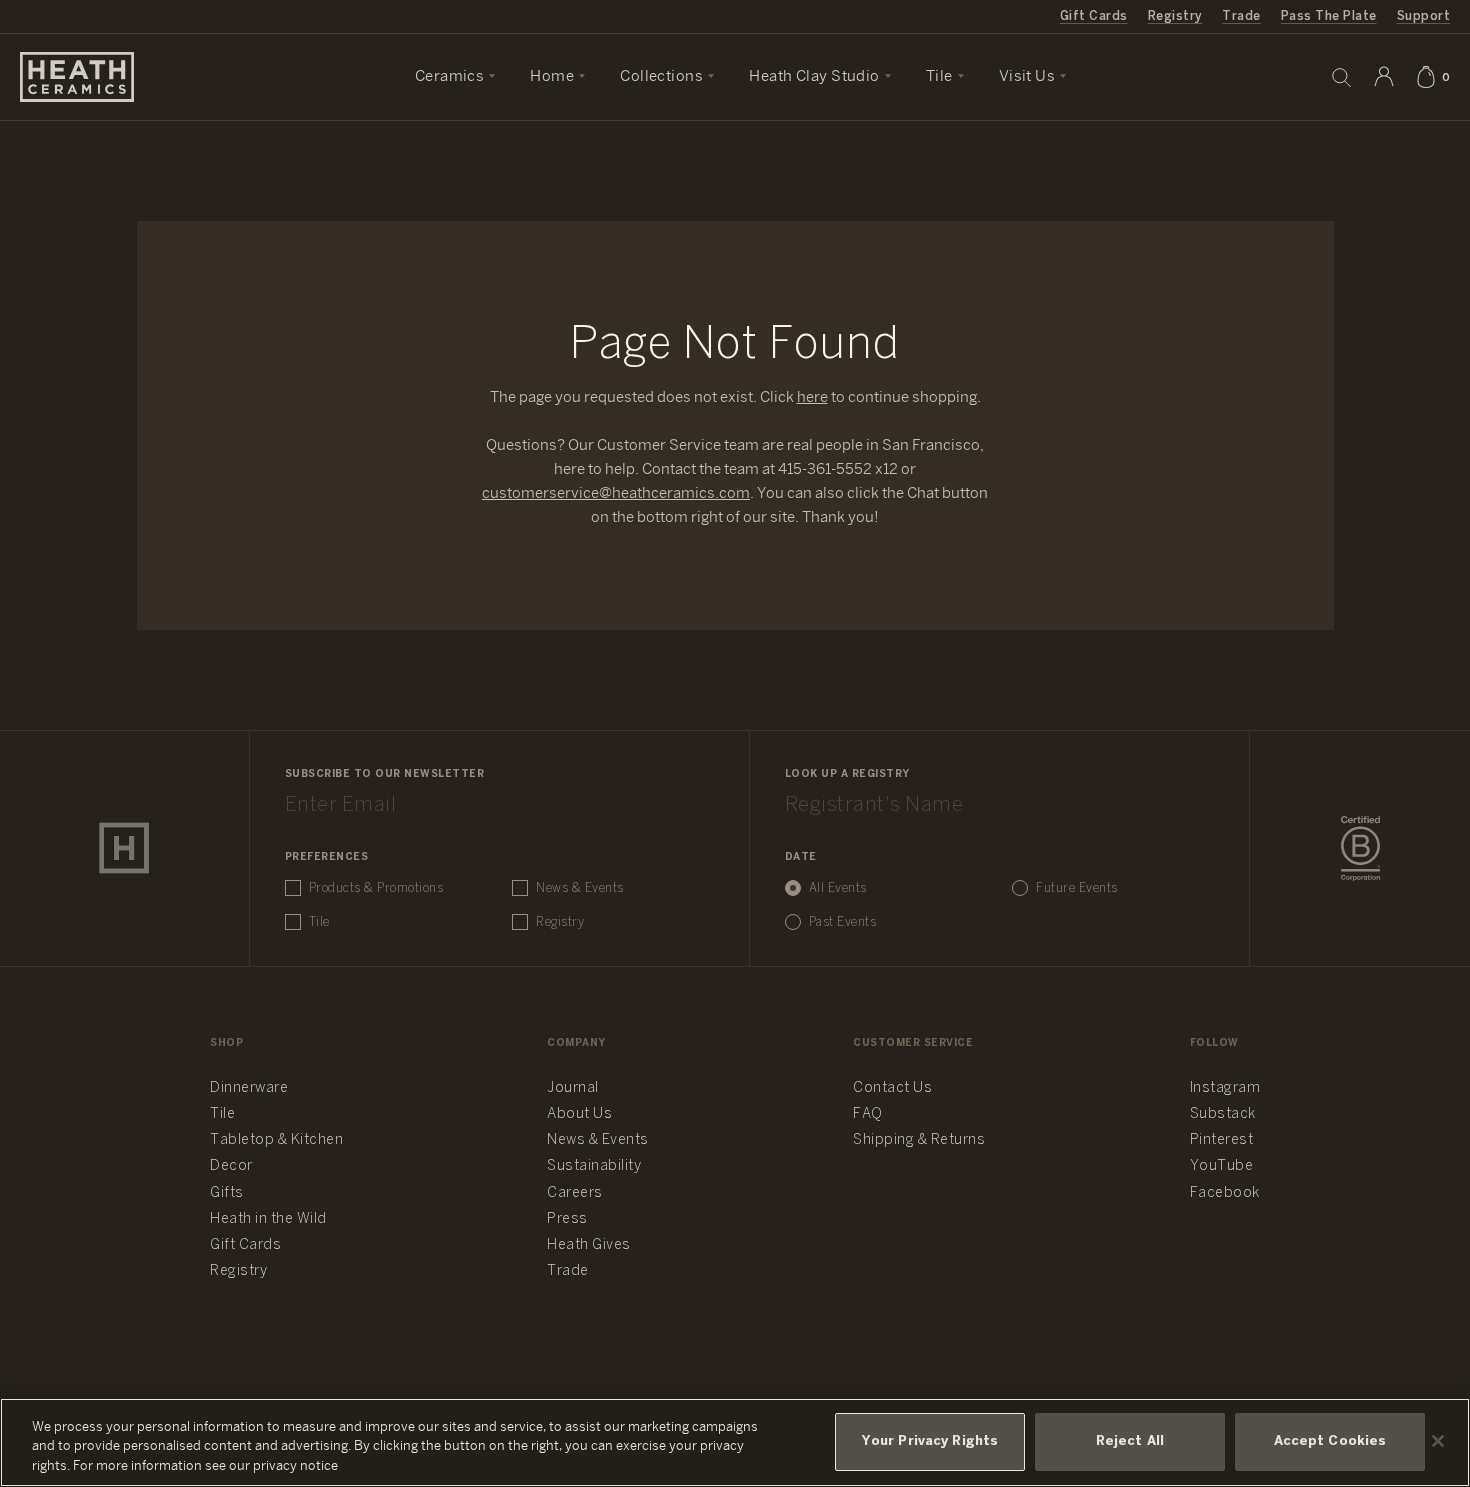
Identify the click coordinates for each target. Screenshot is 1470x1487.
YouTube (1222, 1166)
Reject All (1130, 1442)
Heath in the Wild (268, 1219)
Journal (573, 1088)
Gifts (227, 1193)
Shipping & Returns (919, 1140)
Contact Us (892, 1088)
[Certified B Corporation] (1360, 849)
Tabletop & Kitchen (276, 1140)
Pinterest (1222, 1140)
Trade (1241, 16)
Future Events (1077, 888)
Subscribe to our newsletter (385, 774)
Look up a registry (847, 774)
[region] (735, 1442)
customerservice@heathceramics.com (616, 494)
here (812, 398)
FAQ (868, 1114)
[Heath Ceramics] (124, 848)
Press (567, 1219)
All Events (838, 888)
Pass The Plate (1329, 16)
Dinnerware (249, 1088)
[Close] (1438, 1441)
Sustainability (594, 1166)
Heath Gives (589, 1245)
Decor (231, 1166)
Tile (319, 922)
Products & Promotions (376, 888)
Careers (575, 1193)
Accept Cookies (1330, 1442)
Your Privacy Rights (930, 1442)
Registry (1175, 16)
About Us (579, 1114)
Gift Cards (1094, 16)
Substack (1223, 1114)
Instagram (1225, 1088)
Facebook (1225, 1193)
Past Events (843, 922)
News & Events (580, 888)
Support (1423, 16)
